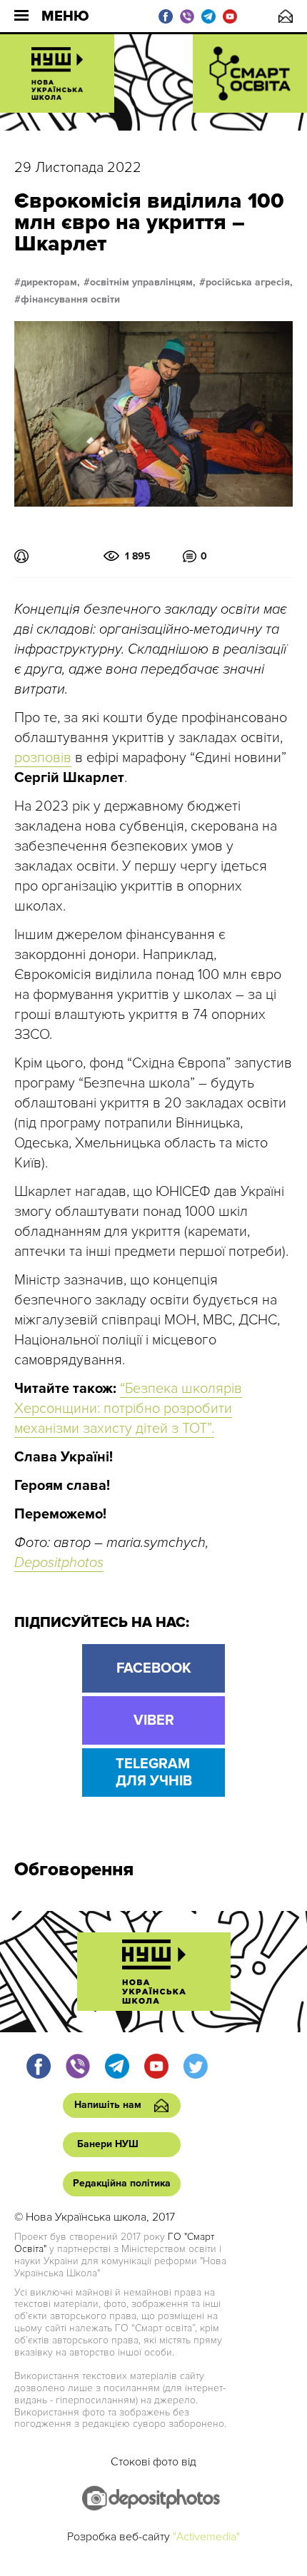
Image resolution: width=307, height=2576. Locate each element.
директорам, (50, 283)
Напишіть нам (286, 16)
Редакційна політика (122, 2183)
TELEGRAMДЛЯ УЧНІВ (154, 1773)
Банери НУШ (108, 2144)
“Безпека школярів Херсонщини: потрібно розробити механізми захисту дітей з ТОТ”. (128, 1409)
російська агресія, (249, 283)
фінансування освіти (70, 300)
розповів (43, 758)
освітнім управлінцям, (143, 283)
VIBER (154, 1720)
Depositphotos (59, 1563)
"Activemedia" (206, 2537)
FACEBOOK (154, 1668)
